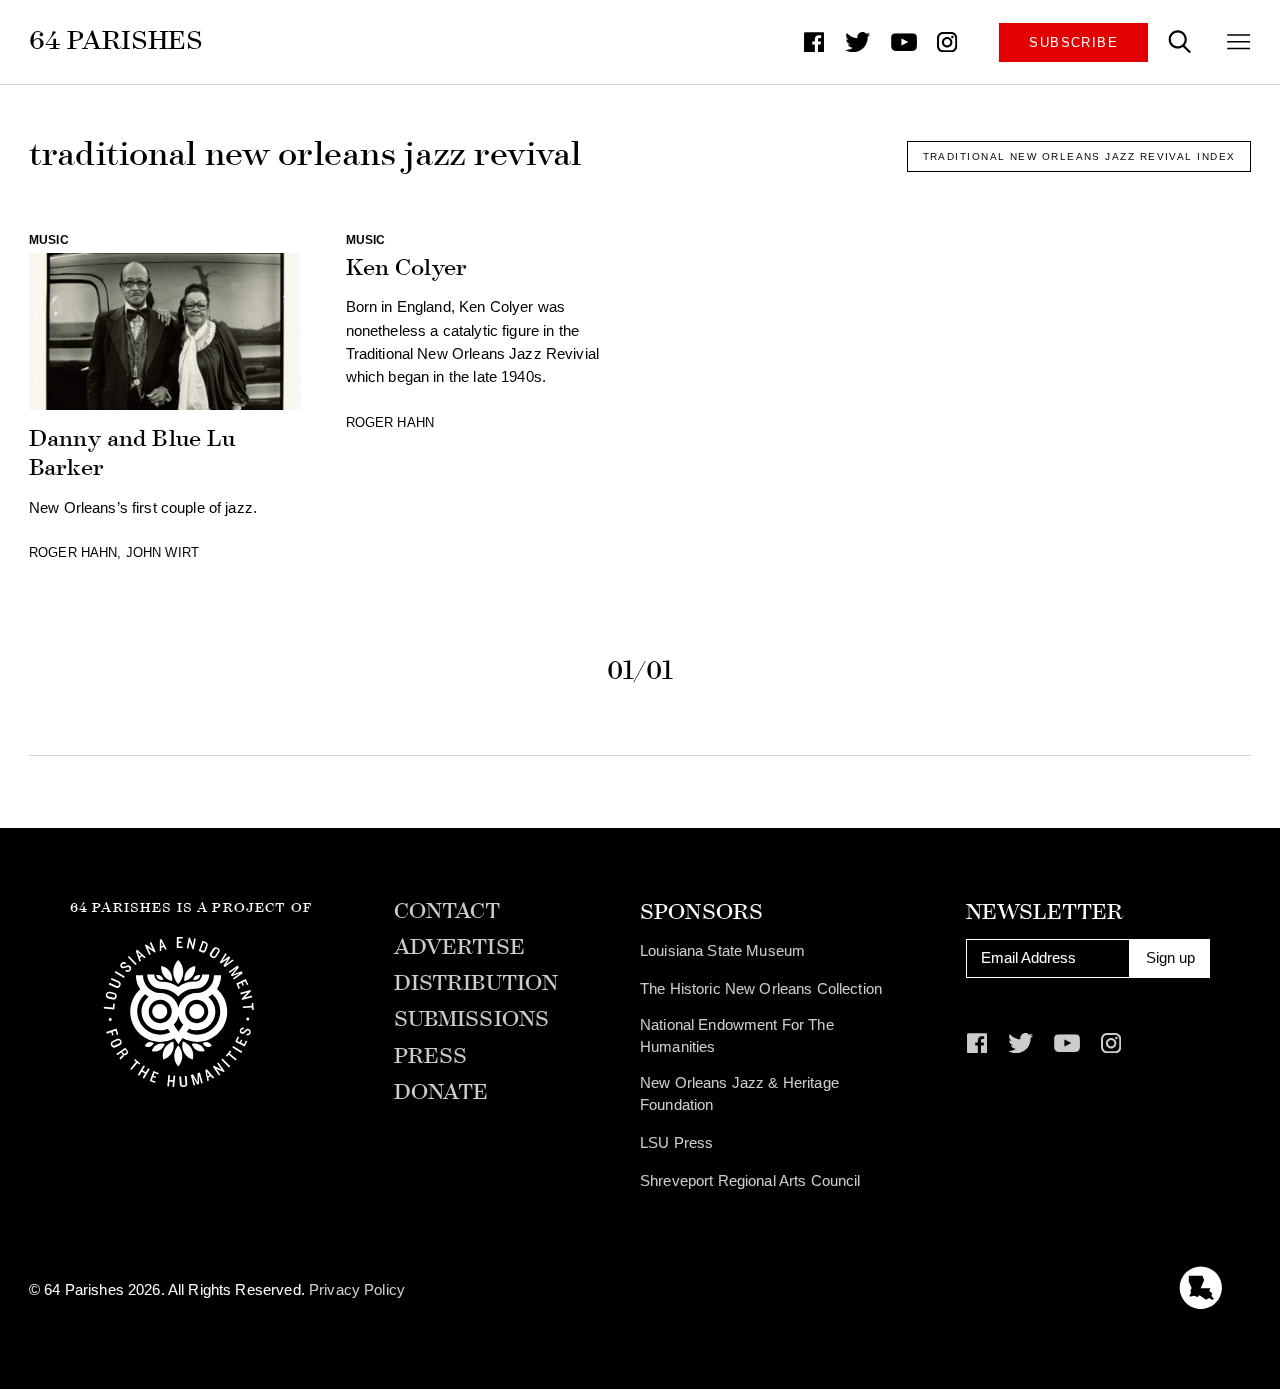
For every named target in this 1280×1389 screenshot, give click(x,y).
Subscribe (1073, 42)
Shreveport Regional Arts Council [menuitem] (750, 1181)
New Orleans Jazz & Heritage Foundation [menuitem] (739, 1094)
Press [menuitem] (431, 1057)
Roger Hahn (73, 552)
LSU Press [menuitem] (676, 1143)
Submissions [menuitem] (472, 1020)
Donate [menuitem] (441, 1093)
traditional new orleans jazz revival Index (1079, 156)
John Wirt (162, 552)
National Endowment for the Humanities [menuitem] (737, 1036)
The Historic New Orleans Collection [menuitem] (761, 989)
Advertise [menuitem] (459, 948)
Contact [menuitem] (447, 912)
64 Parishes (116, 40)
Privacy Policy (357, 1290)
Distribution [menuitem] (476, 984)
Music (49, 239)
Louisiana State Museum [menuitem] (722, 951)
